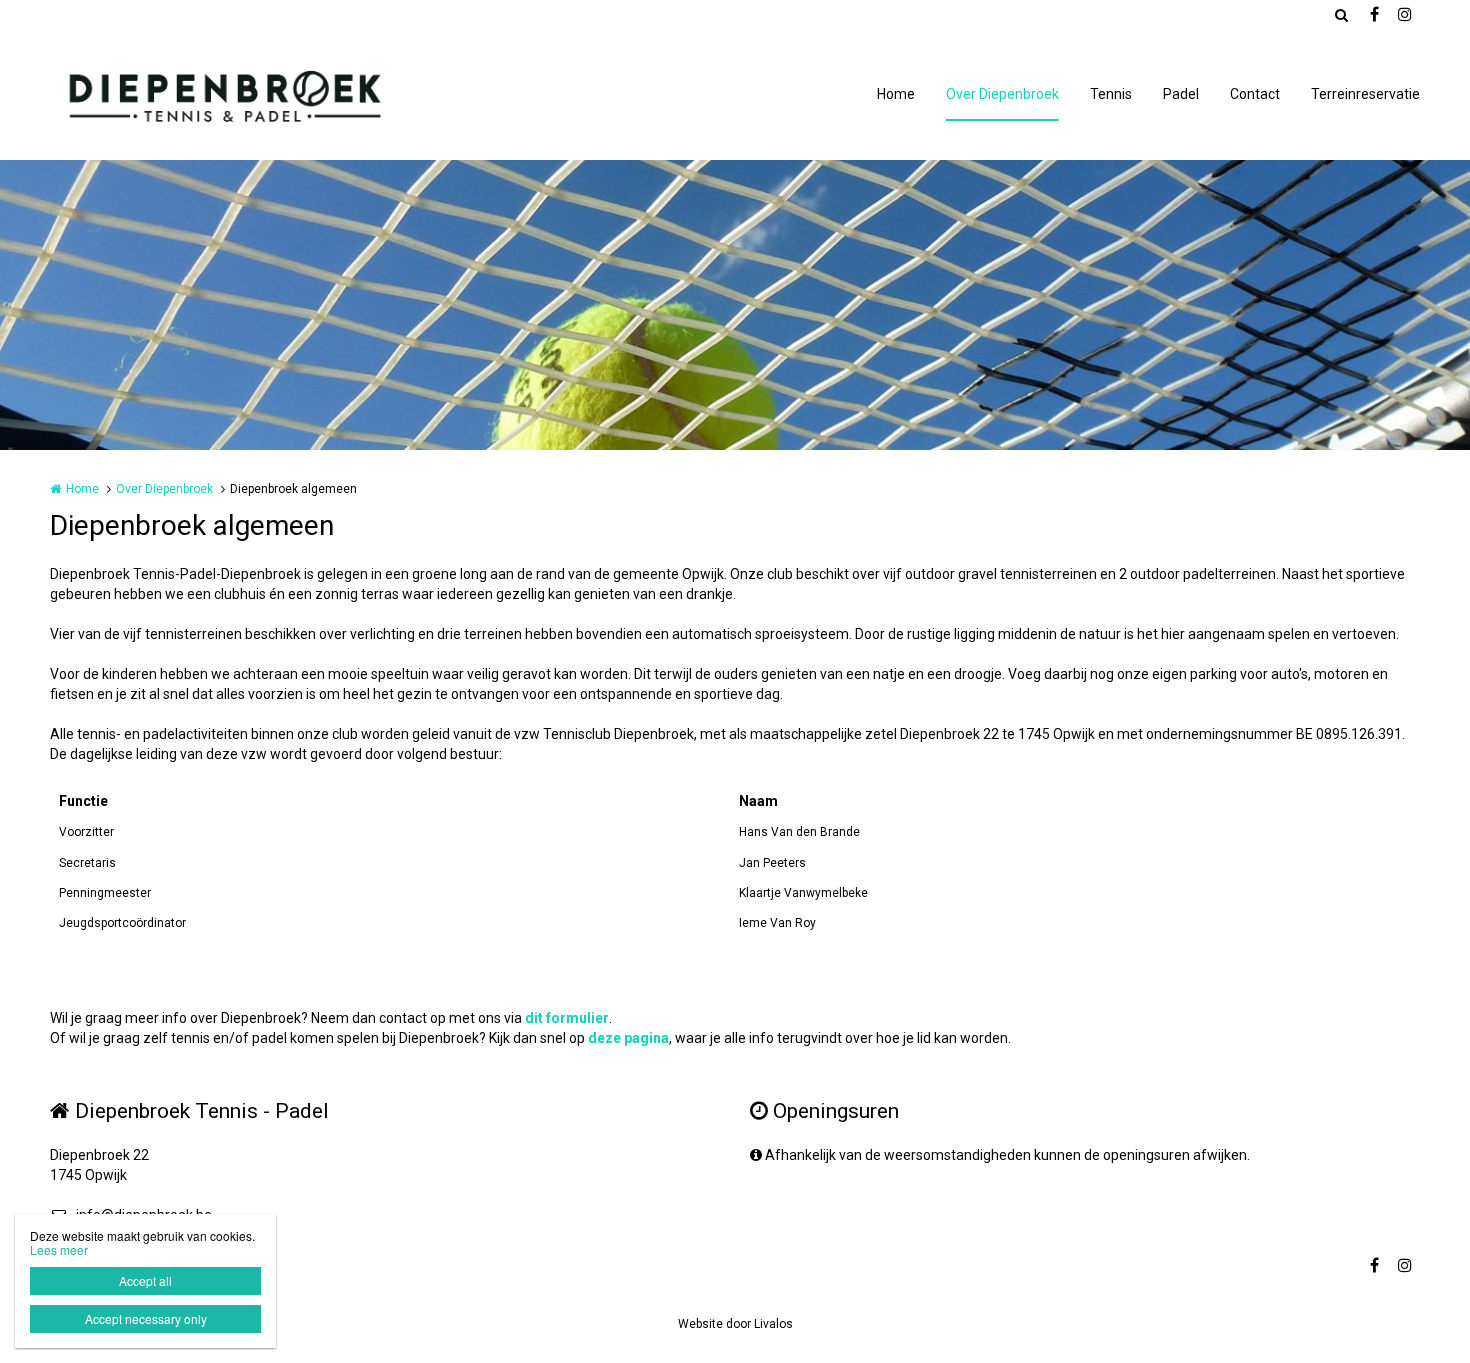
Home (896, 94)
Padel (1181, 94)
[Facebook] (1374, 15)
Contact (1255, 94)
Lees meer (59, 1249)
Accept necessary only (146, 1318)
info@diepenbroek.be (144, 1215)
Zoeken (1341, 15)
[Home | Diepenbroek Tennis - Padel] (252, 95)
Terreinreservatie (1365, 94)
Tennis (1111, 94)
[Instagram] (1404, 15)
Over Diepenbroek (1002, 94)
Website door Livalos (735, 1324)
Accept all (145, 1280)
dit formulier (567, 1018)
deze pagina (628, 1038)
